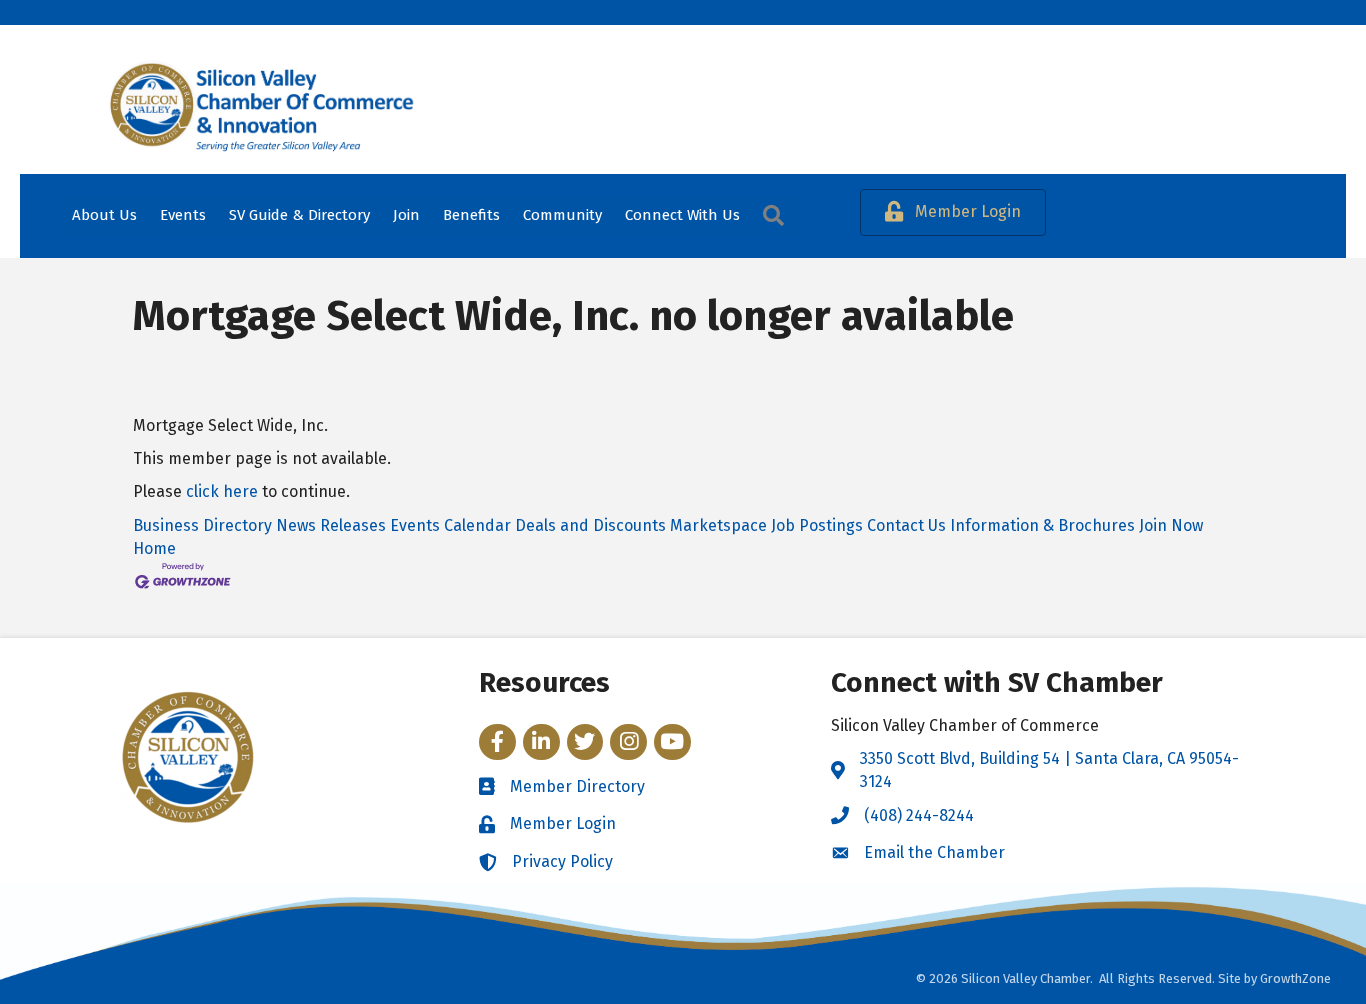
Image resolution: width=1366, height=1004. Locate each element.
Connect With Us (682, 215)
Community (562, 215)
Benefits (471, 215)
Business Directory (202, 525)
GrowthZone (1295, 978)
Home (154, 548)
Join (406, 215)
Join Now (1171, 525)
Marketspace (718, 525)
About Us (104, 215)
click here (222, 491)
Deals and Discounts (590, 525)
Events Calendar (450, 525)
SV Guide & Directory (299, 215)
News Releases (331, 525)
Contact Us (906, 525)
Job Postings (817, 525)
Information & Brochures (1042, 525)
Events (183, 215)
